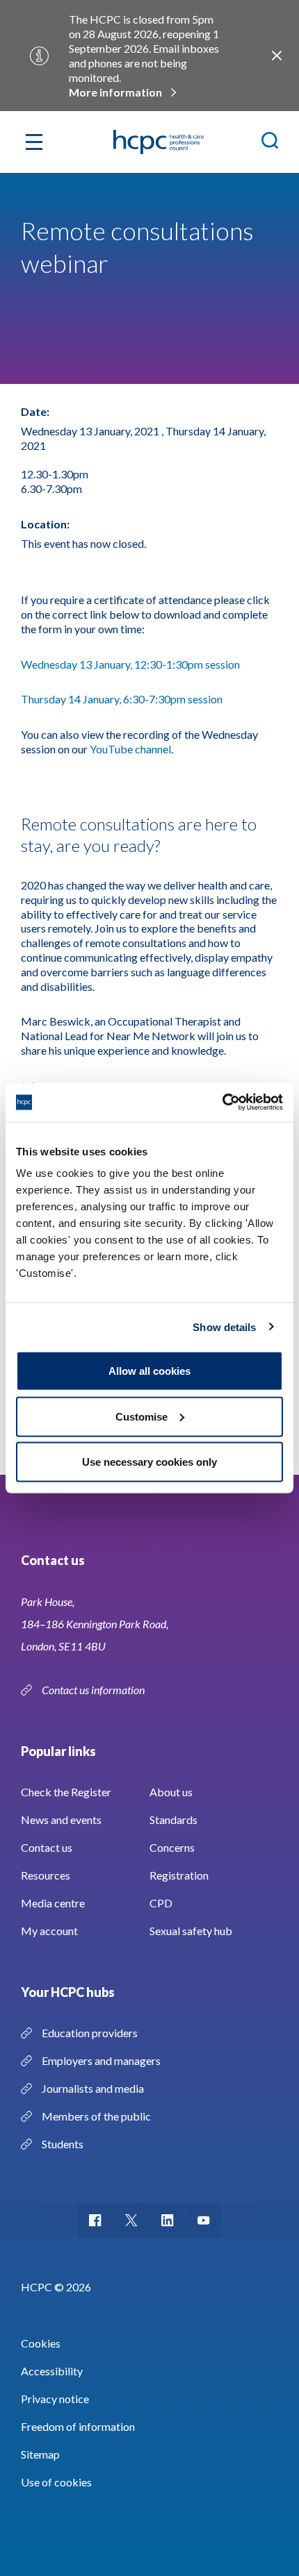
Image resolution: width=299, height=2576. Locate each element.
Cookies (41, 2343)
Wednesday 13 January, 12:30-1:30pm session (131, 664)
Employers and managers (101, 2060)
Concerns (172, 1847)
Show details (224, 1327)
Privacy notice (55, 2399)
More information (115, 92)
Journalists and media (93, 2088)
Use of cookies (56, 2482)
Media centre (53, 1903)
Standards (173, 1820)
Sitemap (40, 2454)
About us (171, 1792)
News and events (61, 1820)
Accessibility (52, 2371)
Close (277, 56)
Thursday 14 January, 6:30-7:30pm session (123, 699)
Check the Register (66, 1792)
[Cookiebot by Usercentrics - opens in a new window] (222, 1103)
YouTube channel (130, 749)
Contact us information (94, 1690)
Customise (142, 1416)
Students (63, 2144)
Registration (179, 1875)
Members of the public (96, 2116)
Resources (46, 1875)
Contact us (47, 1847)
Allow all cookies (149, 1371)
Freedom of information (78, 2426)
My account (49, 1931)
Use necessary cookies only (149, 1462)
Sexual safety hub (191, 1931)
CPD (161, 1903)
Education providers (90, 2033)
